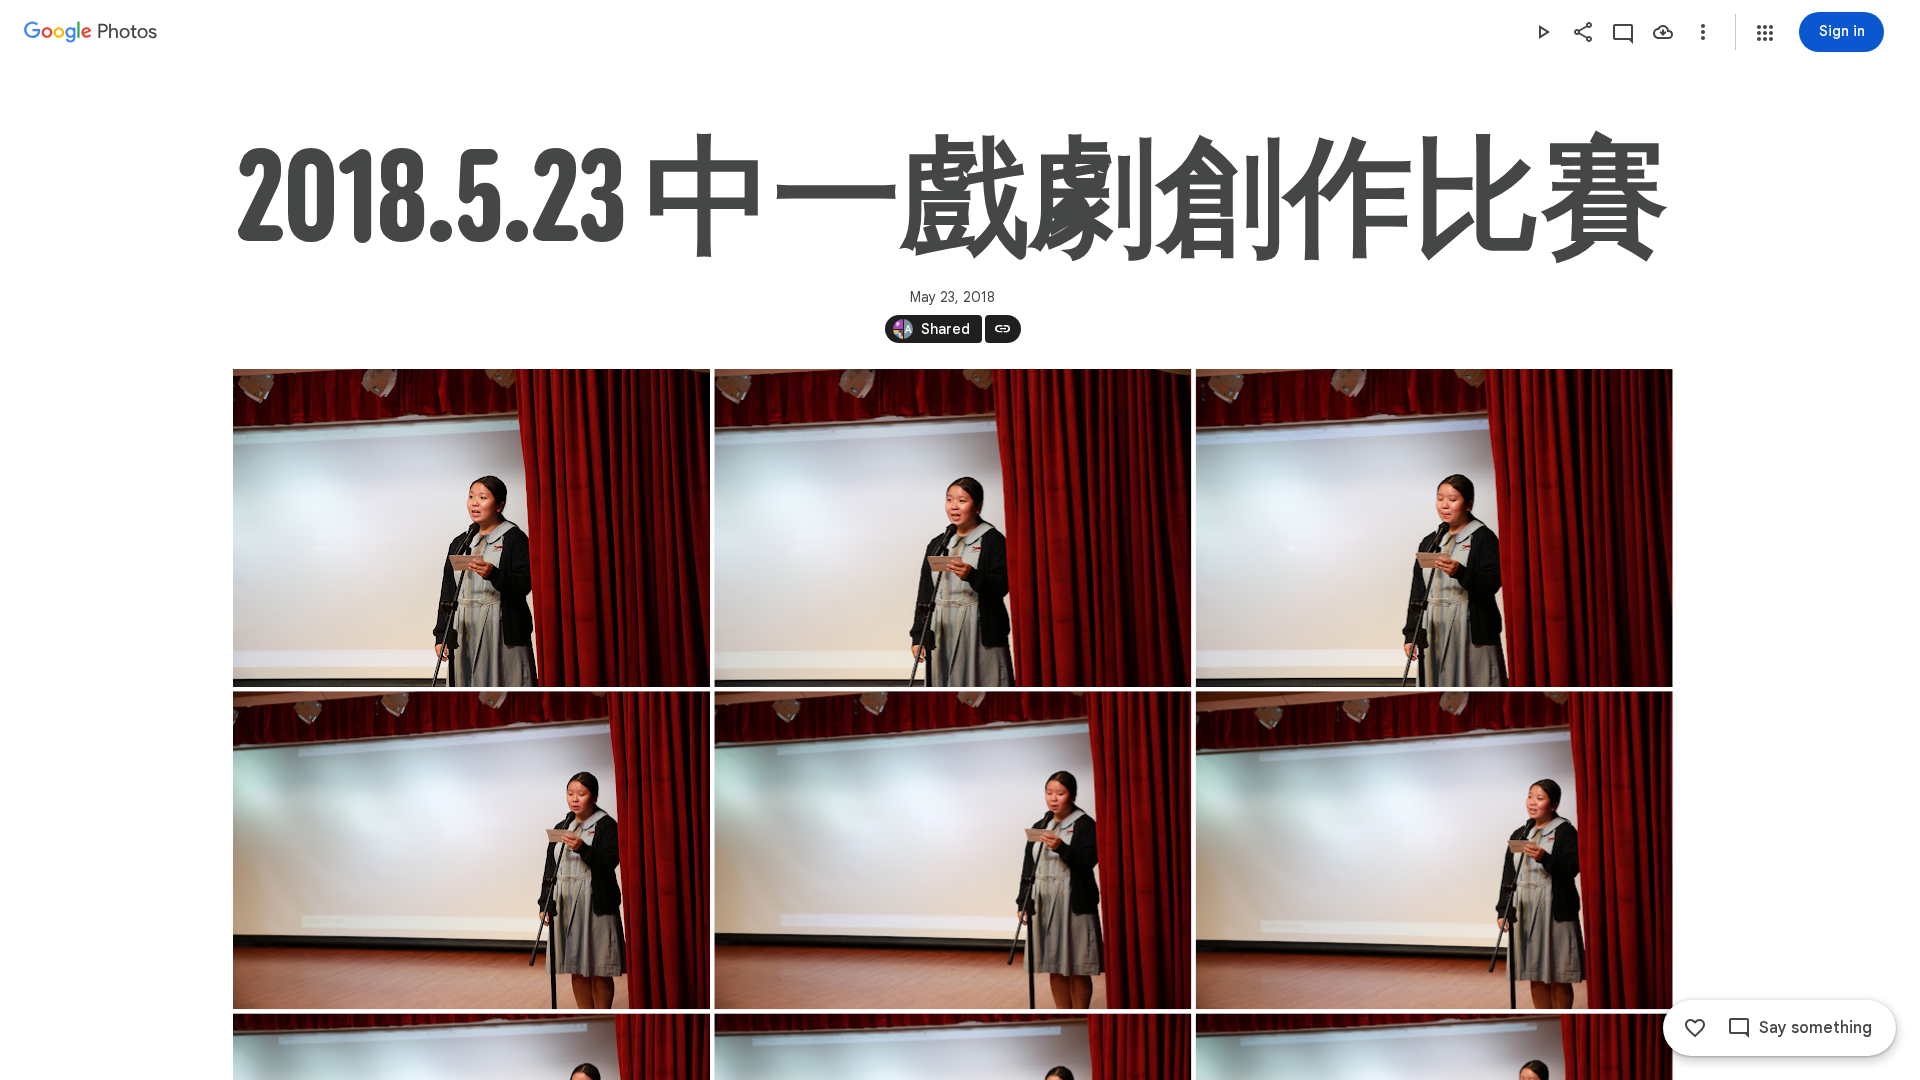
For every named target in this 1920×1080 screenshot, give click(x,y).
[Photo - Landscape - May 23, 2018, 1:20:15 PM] (952, 850)
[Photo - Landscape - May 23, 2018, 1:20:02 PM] (1433, 528)
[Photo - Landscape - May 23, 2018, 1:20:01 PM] (471, 528)
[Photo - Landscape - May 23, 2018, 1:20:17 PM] (1433, 850)
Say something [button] (1815, 1028)
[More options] (1703, 32)
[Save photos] (1663, 32)
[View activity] (1623, 32)
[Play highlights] (1543, 32)
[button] (1765, 33)
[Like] (1695, 1028)
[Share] (1583, 32)
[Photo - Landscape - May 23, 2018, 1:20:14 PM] (471, 850)
